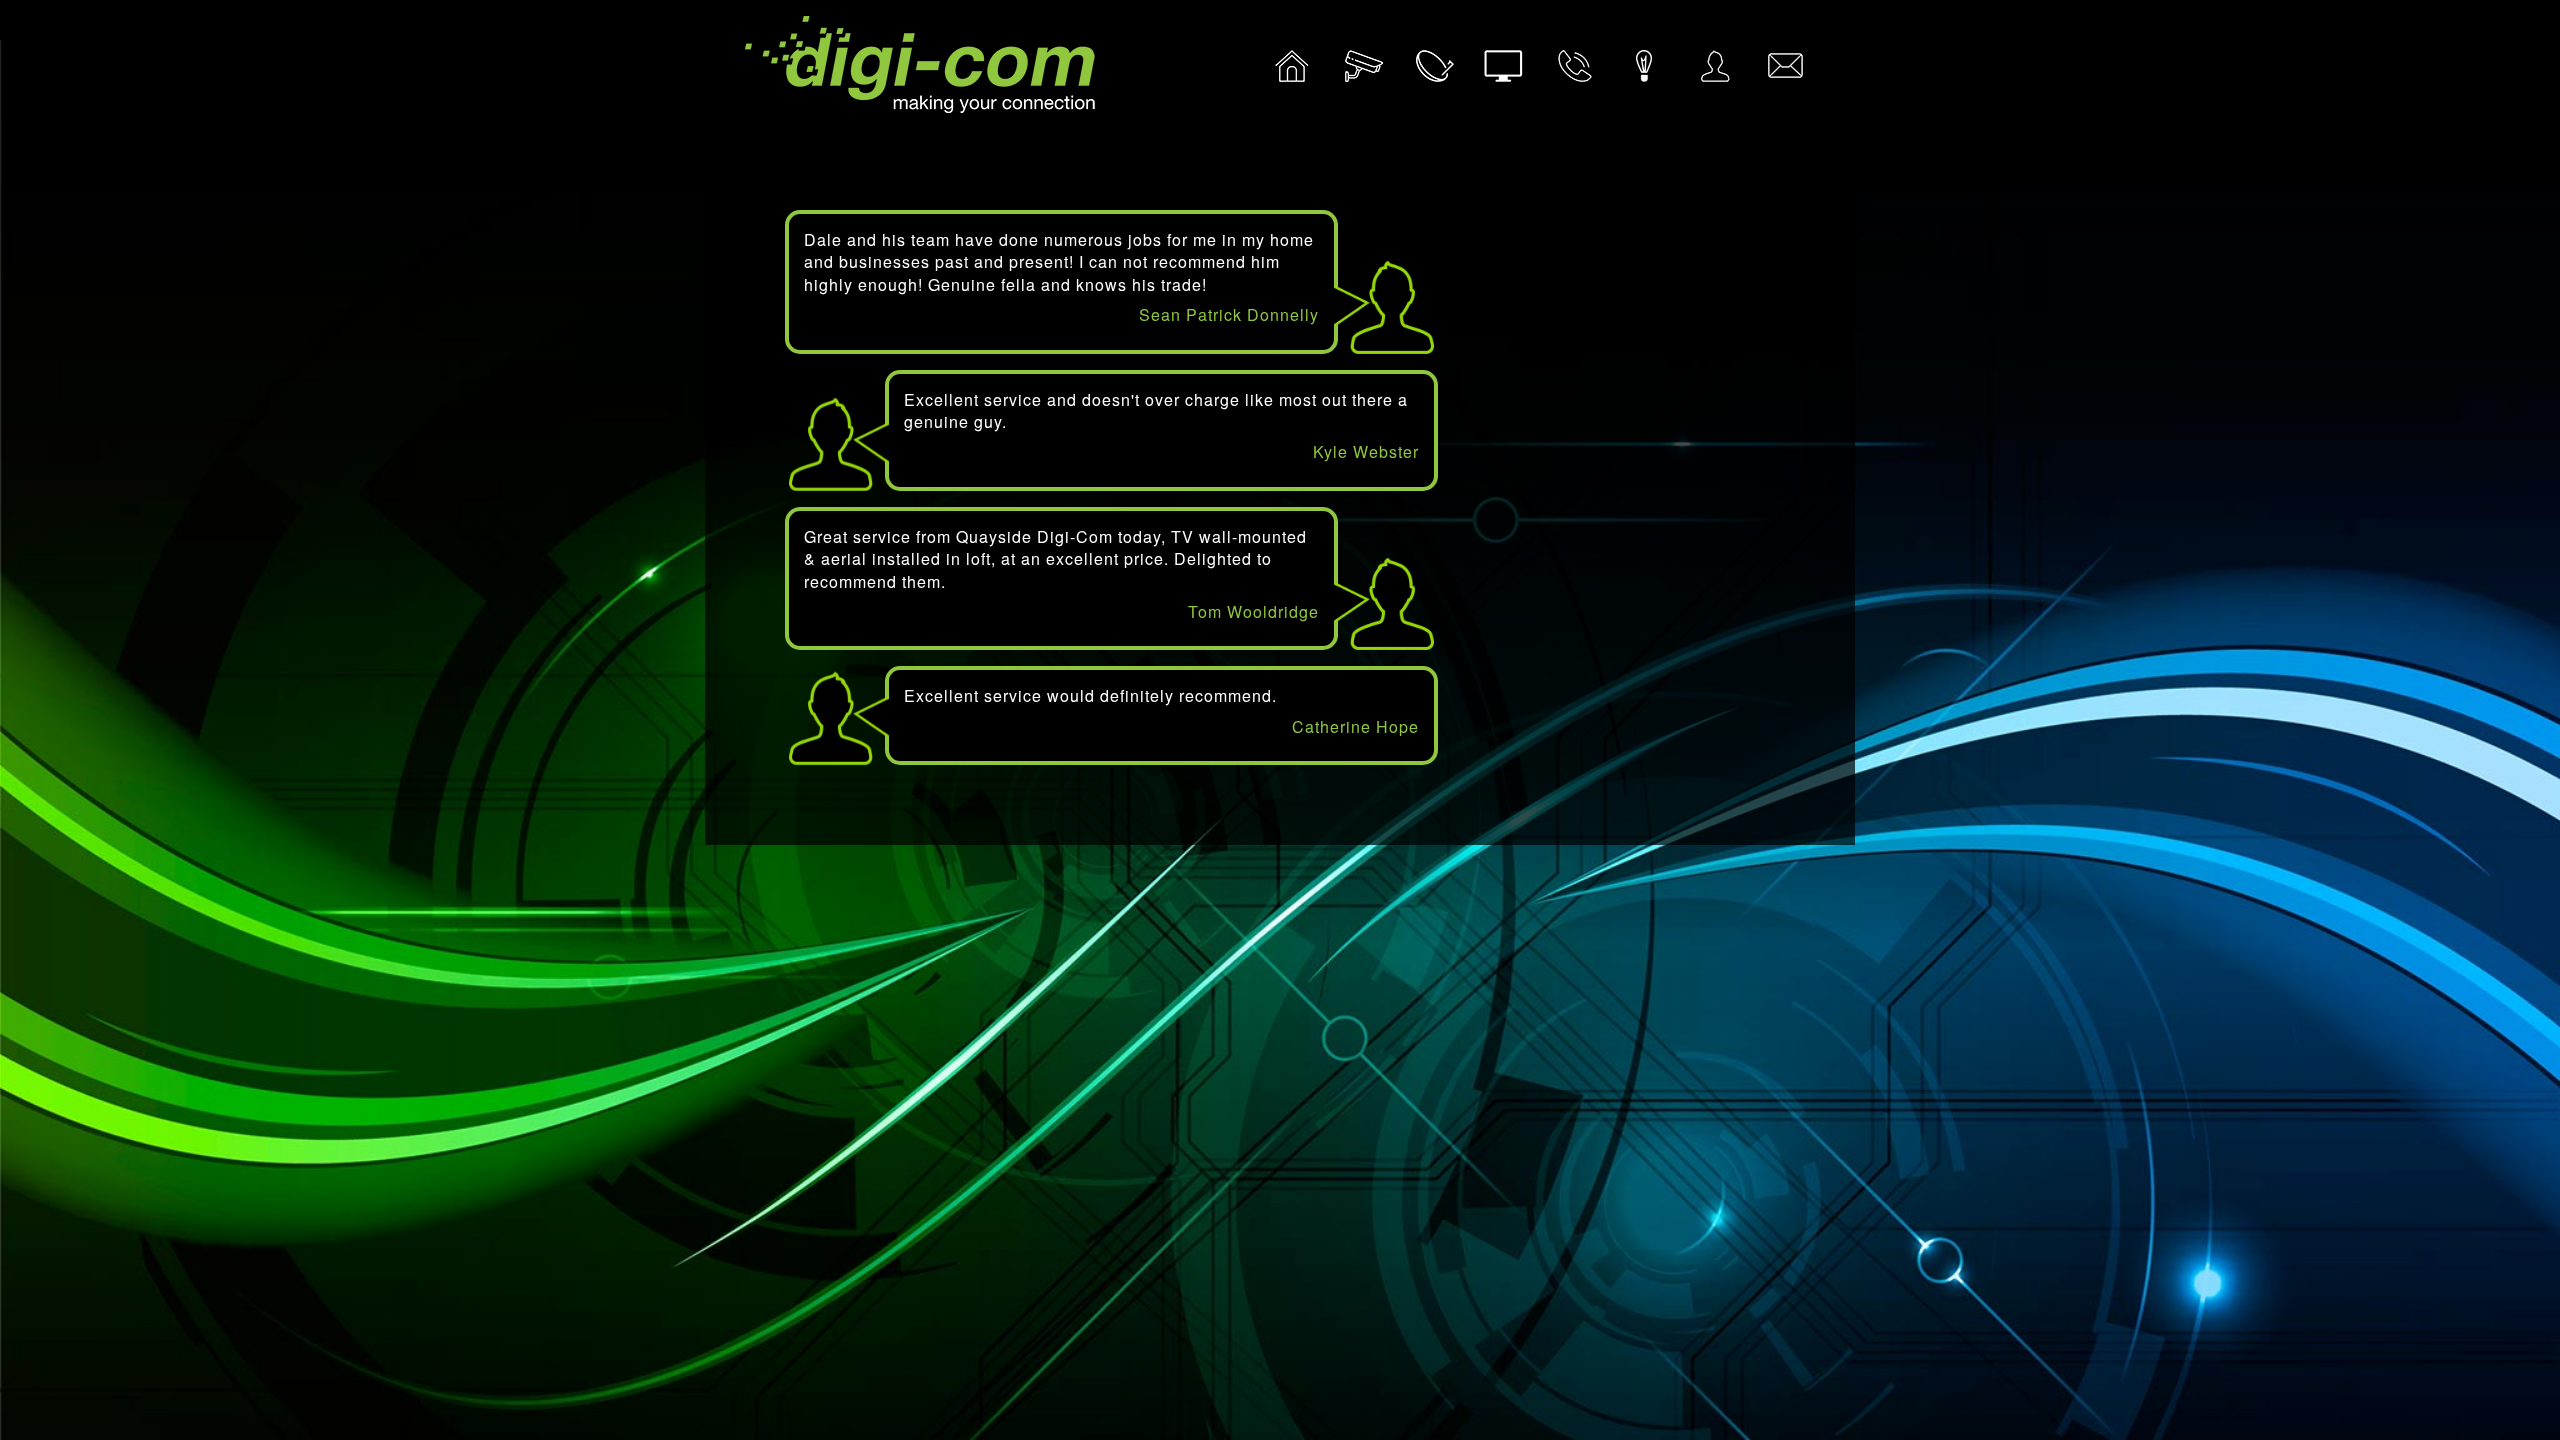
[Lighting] (1644, 73)
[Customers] (1714, 73)
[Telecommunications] (1574, 73)
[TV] (1503, 73)
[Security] (1363, 73)
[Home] (1292, 73)
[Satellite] (1433, 73)
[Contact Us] (1785, 73)
